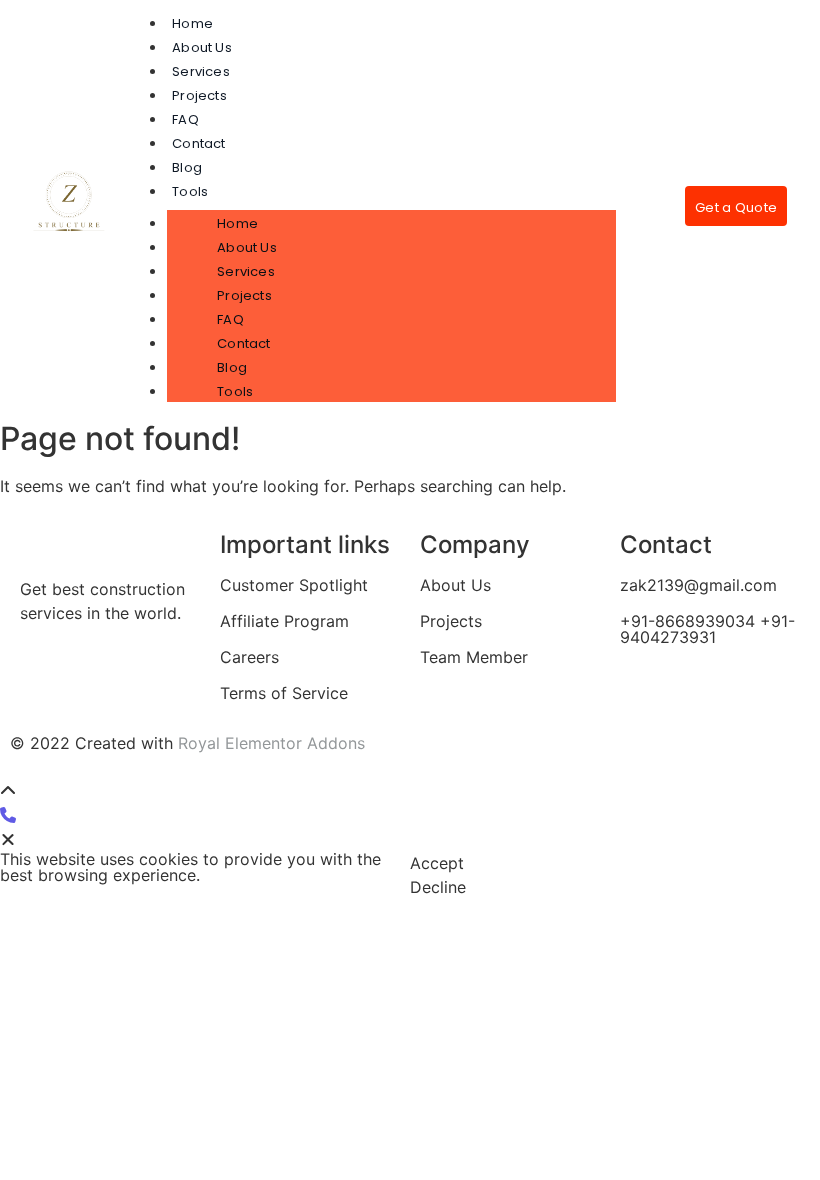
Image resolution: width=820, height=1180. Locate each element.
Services (201, 71)
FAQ (185, 119)
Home (192, 23)
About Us (202, 47)
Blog (187, 167)
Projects (199, 95)
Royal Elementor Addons (271, 743)
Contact (198, 143)
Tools (190, 191)
